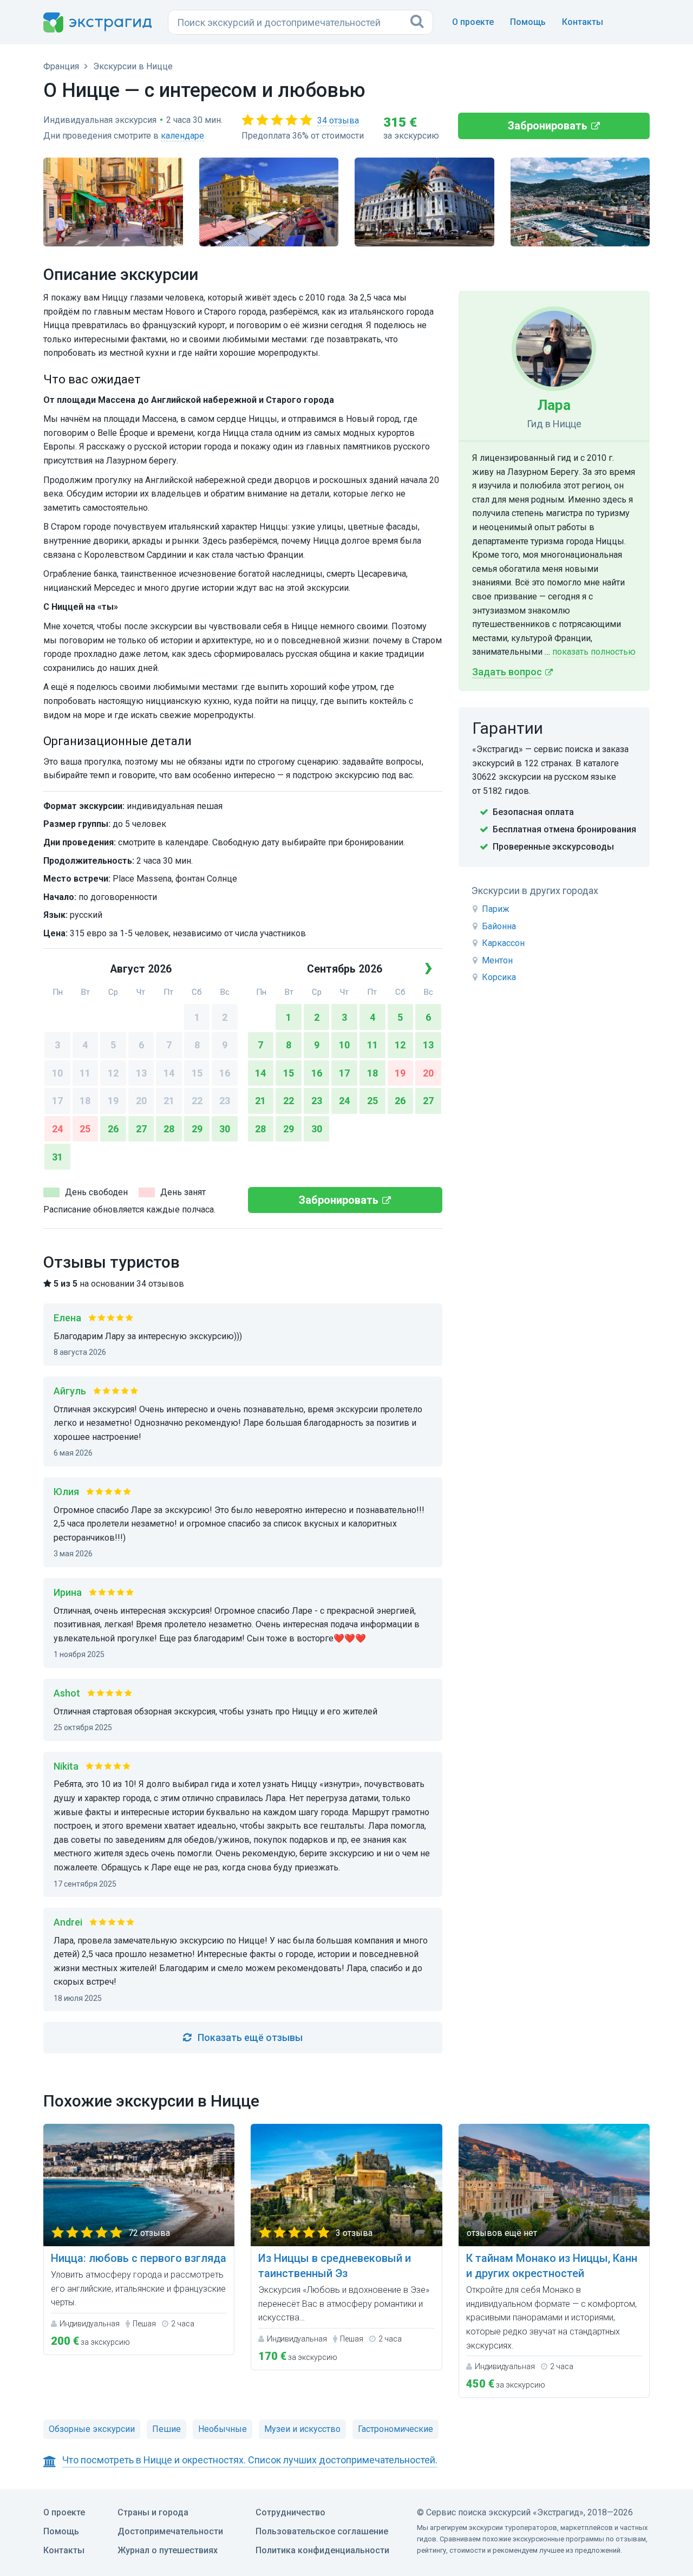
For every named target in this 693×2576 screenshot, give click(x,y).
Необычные (223, 2429)
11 (85, 1073)
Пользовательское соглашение (322, 2531)
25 (85, 1129)
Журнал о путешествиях (168, 2550)
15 (197, 1073)
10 (57, 1073)
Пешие (166, 2429)
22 (197, 1101)
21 (169, 1101)
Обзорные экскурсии (92, 2429)
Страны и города (153, 2512)
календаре (182, 136)
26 (113, 1129)
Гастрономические (395, 2429)
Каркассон (503, 943)
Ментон (497, 960)
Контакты (583, 22)
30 (225, 1129)
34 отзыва (338, 120)
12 (113, 1073)
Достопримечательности (170, 2531)
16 (225, 1073)
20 (141, 1101)
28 (169, 1129)
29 (197, 1129)
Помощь (528, 22)
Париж (496, 909)
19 (113, 1101)
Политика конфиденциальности (322, 2550)
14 (169, 1073)
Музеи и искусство (302, 2429)
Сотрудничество (290, 2512)
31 (57, 1157)
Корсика (499, 977)
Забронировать (548, 126)
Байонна (499, 926)
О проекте (473, 22)
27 (141, 1129)
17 (57, 1101)
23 (225, 1101)
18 (85, 1101)
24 (57, 1129)
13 (141, 1073)
